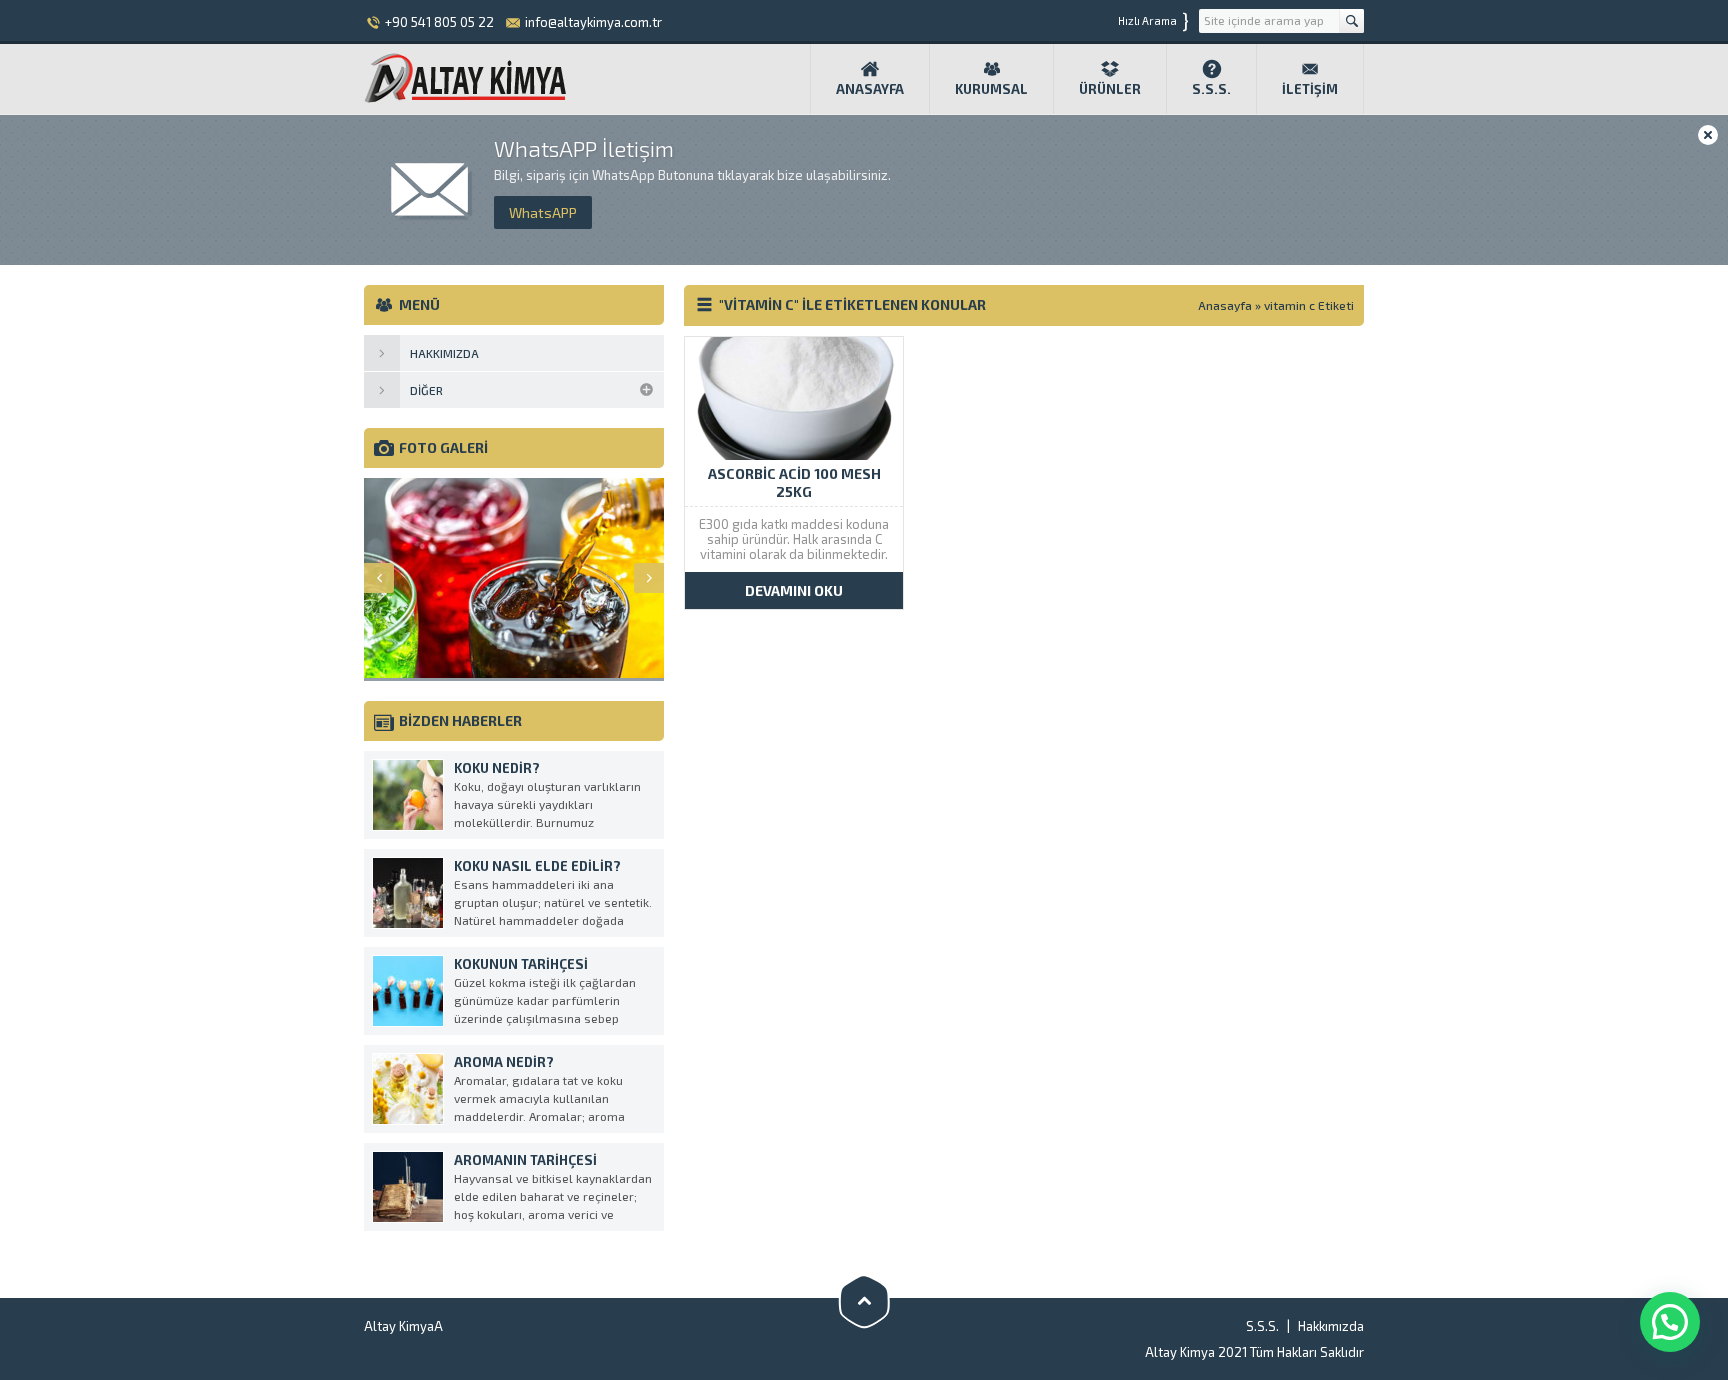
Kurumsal (991, 89)
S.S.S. (1211, 89)
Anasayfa (870, 89)
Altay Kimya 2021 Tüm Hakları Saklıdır (1254, 1352)
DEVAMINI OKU (794, 590)
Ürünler (1110, 89)
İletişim (1310, 89)
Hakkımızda (1331, 1326)
